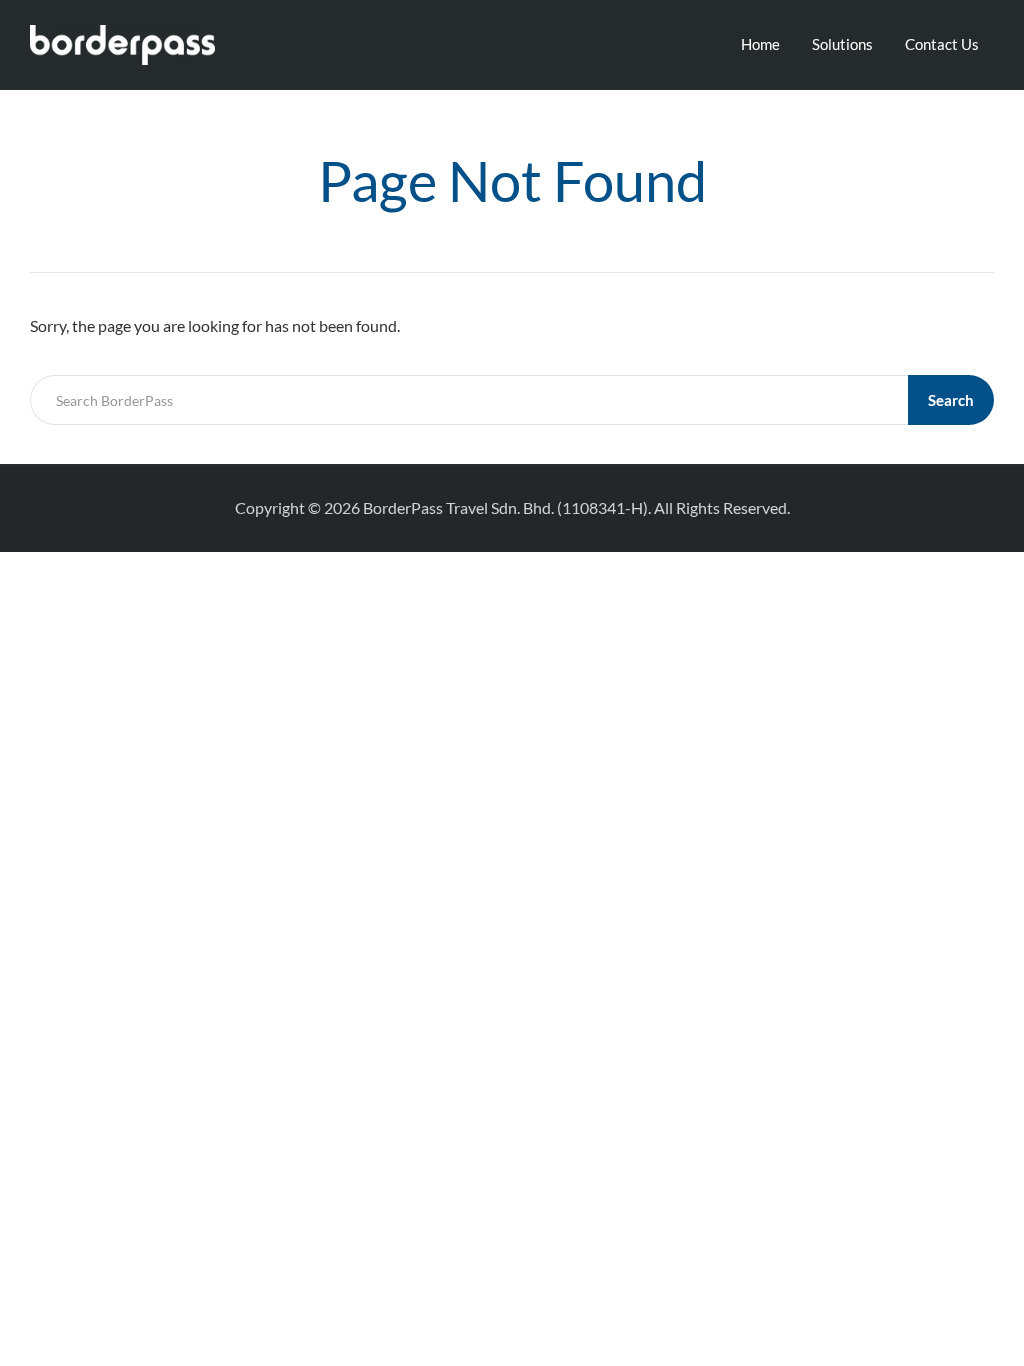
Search (951, 400)
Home (760, 44)
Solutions (842, 44)
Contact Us (942, 44)
